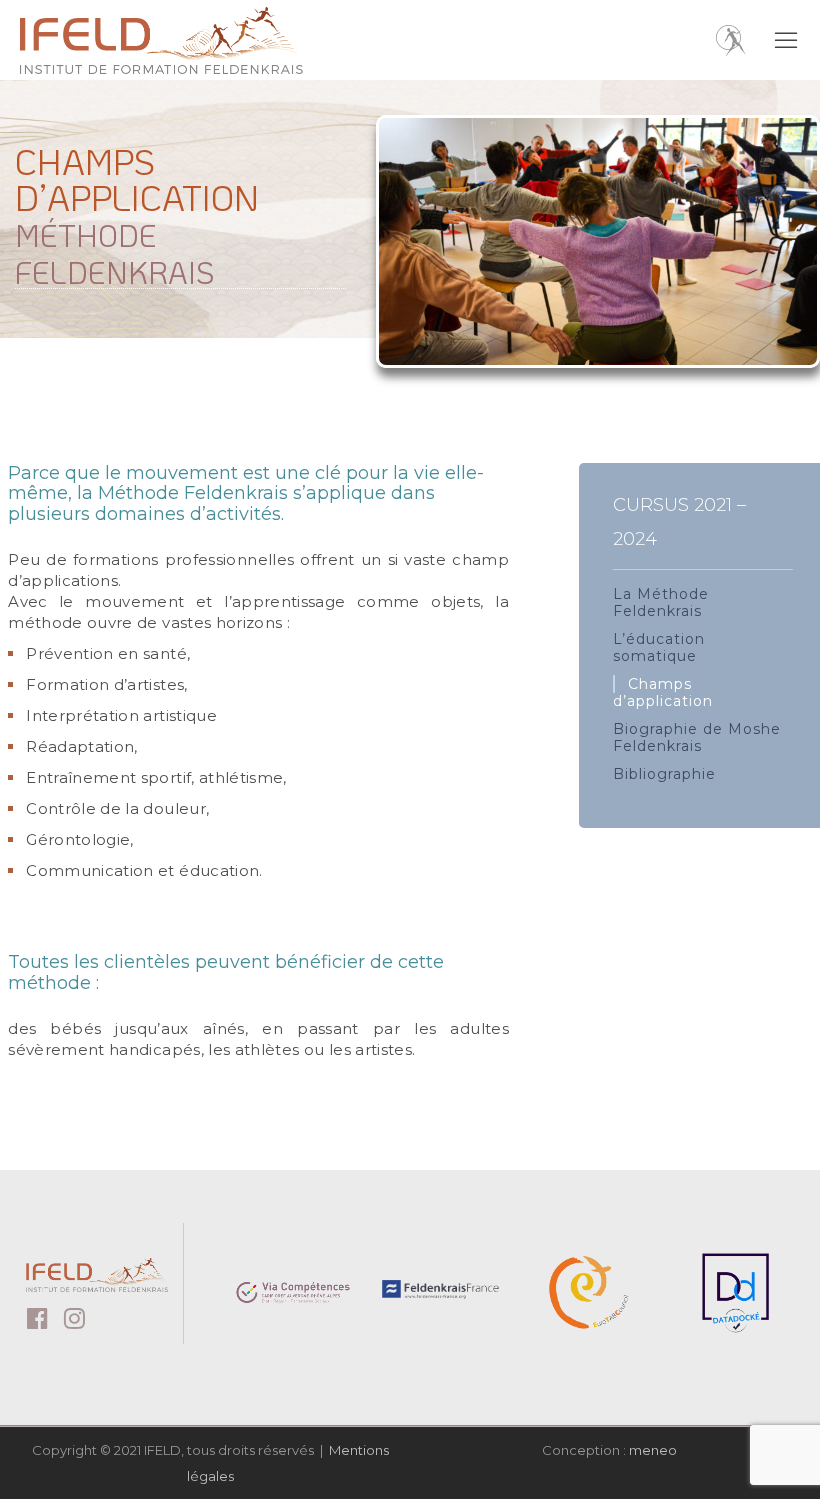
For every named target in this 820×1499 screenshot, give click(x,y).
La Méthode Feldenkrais (661, 602)
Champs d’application (663, 692)
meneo (653, 1450)
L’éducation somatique (659, 647)
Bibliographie (664, 774)
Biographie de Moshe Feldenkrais (697, 737)
